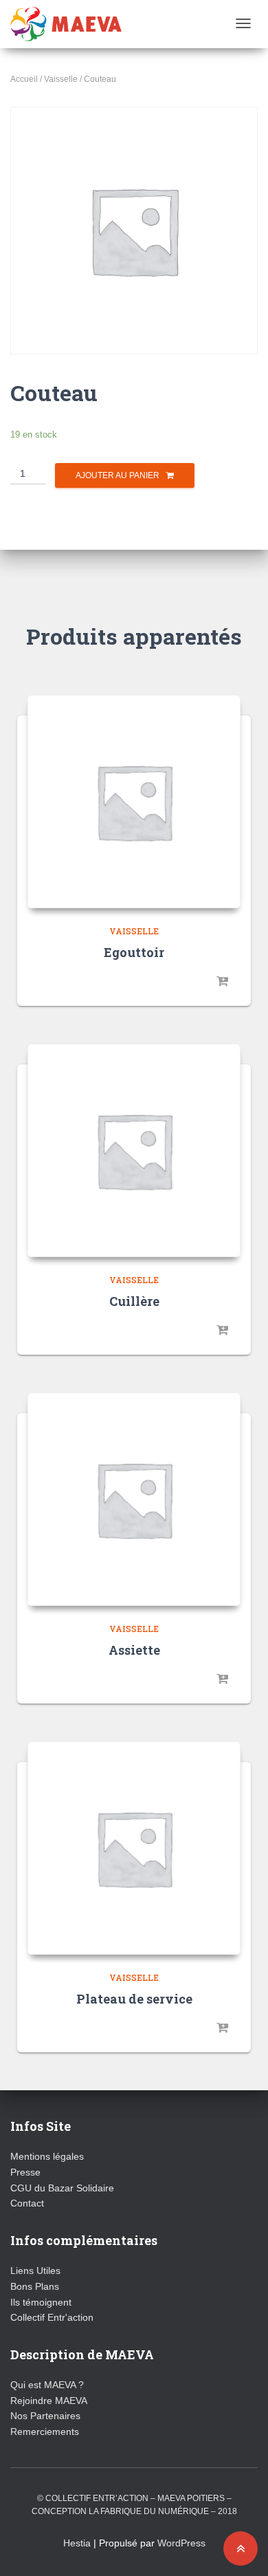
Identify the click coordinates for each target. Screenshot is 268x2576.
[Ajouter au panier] (223, 982)
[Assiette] (134, 1499)
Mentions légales (47, 2156)
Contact (27, 2203)
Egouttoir (134, 952)
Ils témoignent (41, 2302)
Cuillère (134, 1301)
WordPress (181, 2543)
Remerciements (45, 2432)
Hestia (77, 2543)
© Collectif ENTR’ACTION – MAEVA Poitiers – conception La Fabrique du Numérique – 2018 (134, 2505)
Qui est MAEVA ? (47, 2385)
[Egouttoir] (134, 802)
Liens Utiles (35, 2271)
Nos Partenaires (45, 2416)
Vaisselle (61, 79)
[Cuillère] (134, 1150)
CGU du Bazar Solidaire (62, 2188)
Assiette (134, 1650)
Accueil (24, 79)
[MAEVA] (66, 24)
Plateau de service (134, 1999)
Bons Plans (35, 2286)
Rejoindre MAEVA (49, 2401)
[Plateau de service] (134, 1848)
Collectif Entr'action (52, 2317)
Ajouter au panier (118, 475)
